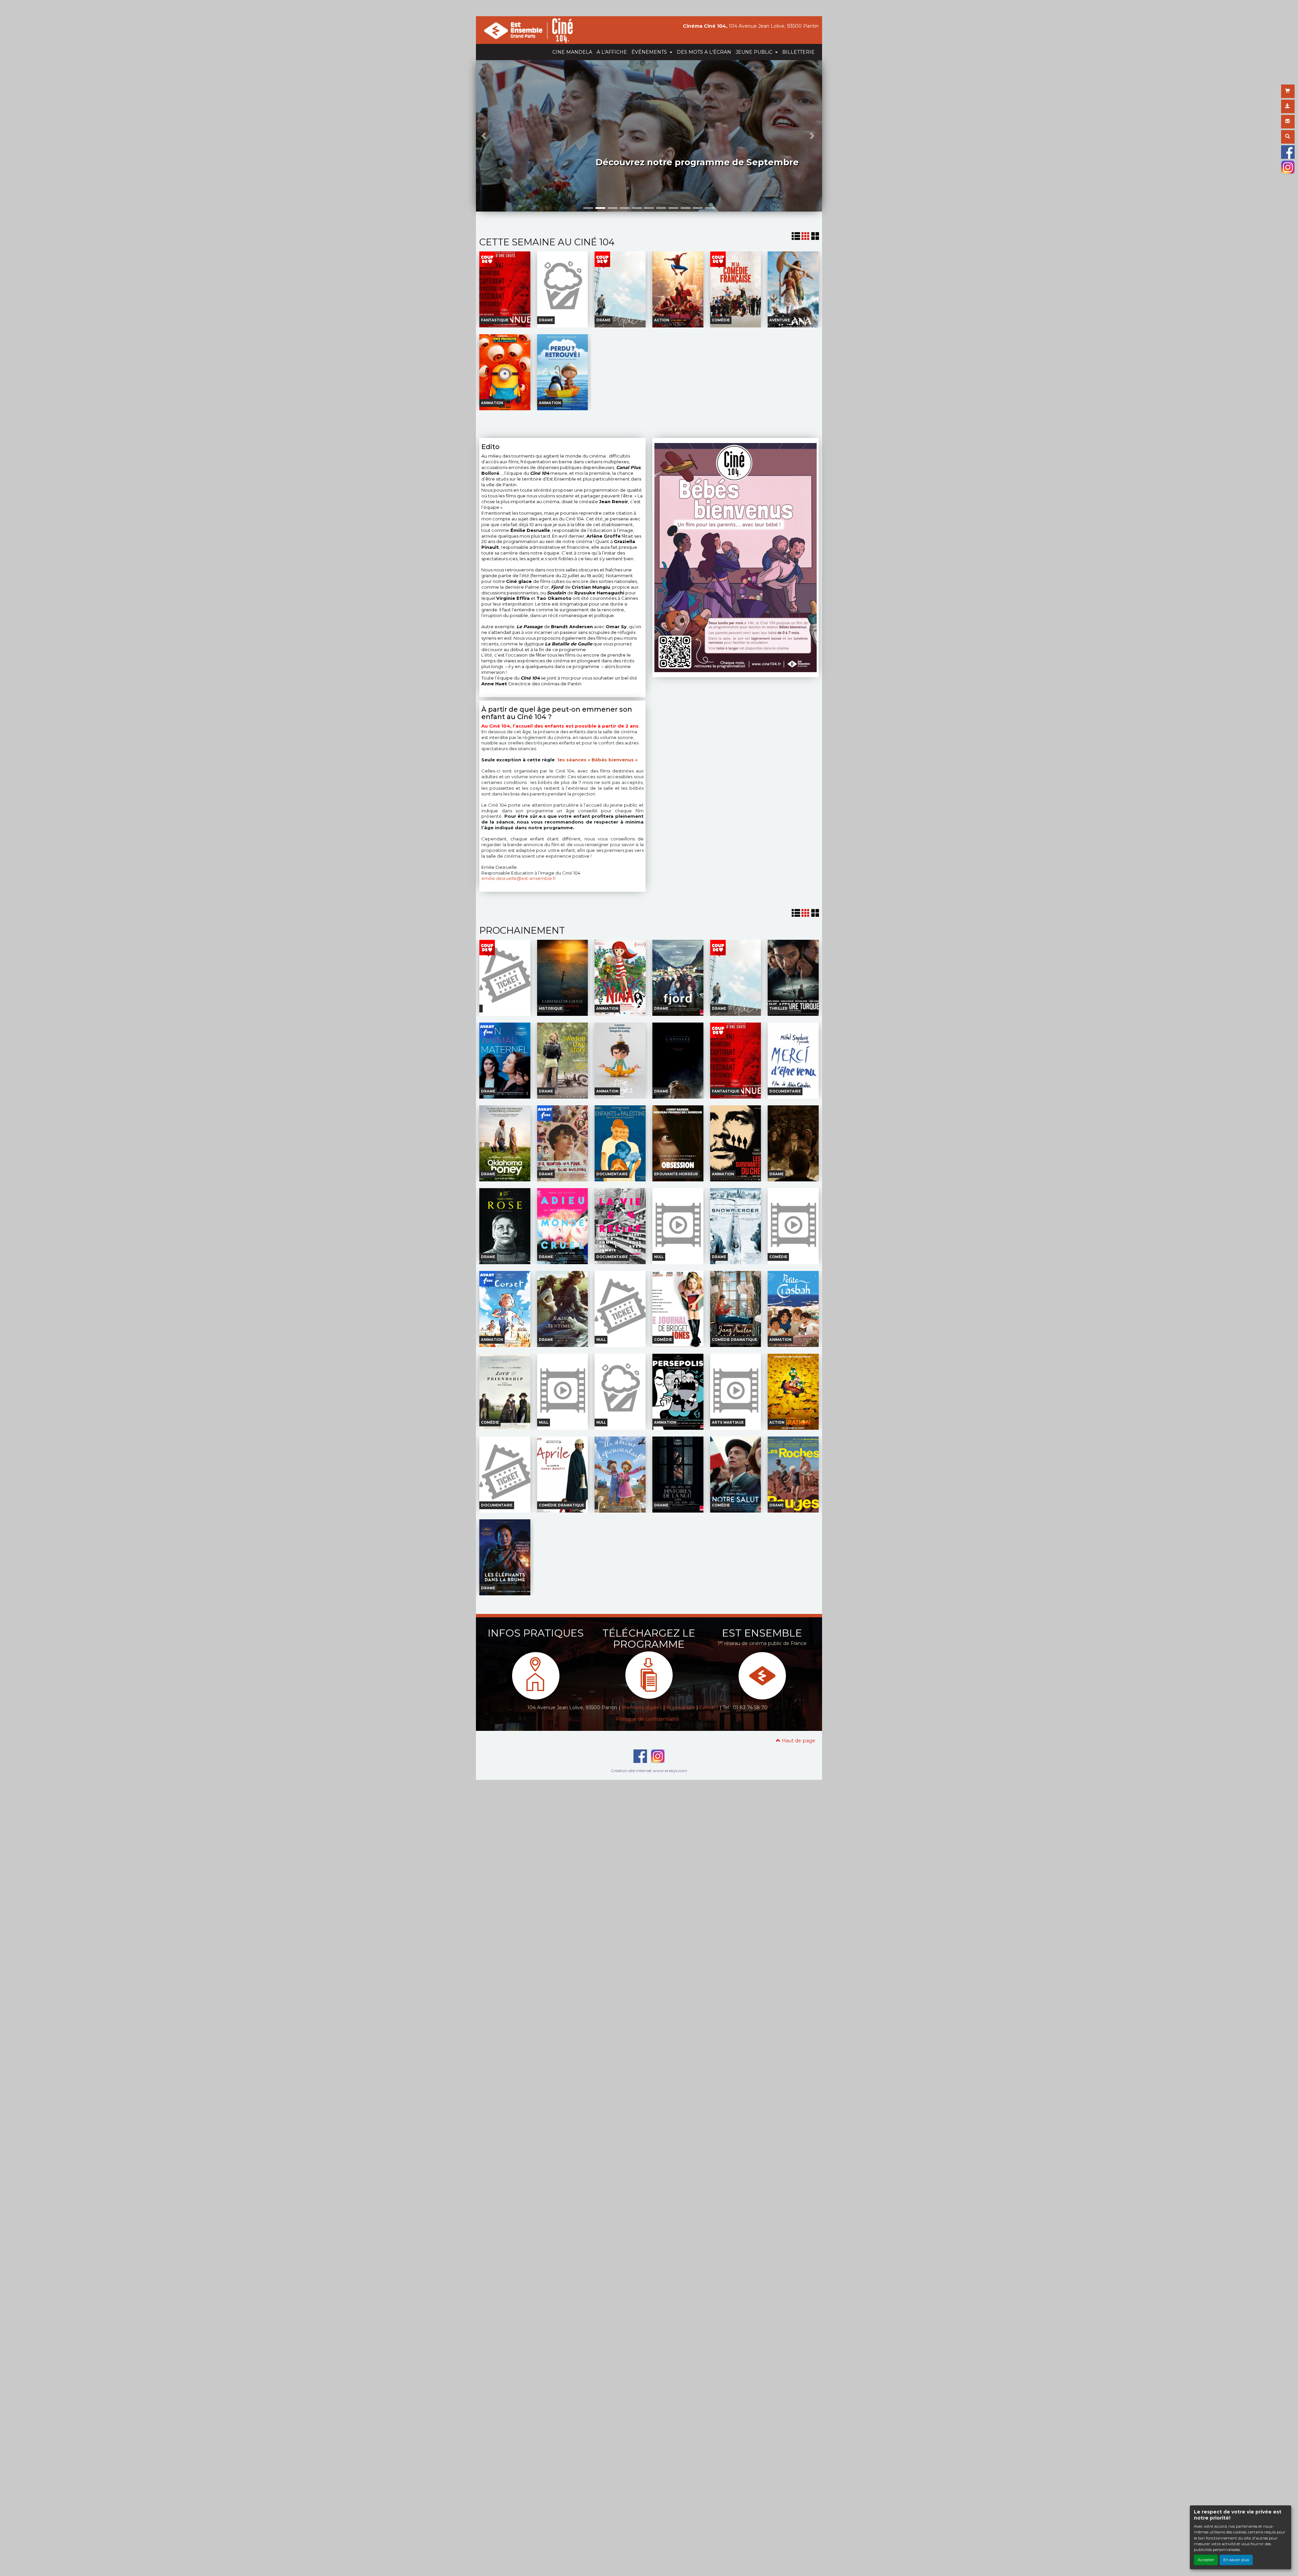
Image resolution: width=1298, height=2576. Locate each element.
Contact (709, 1708)
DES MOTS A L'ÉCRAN (704, 52)
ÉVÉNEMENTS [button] (650, 52)
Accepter (1206, 2560)
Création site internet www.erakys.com (649, 1771)
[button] (485, 136)
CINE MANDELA (572, 52)
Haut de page (798, 1741)
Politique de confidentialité (647, 1719)
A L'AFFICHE (612, 52)
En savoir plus (1236, 2560)
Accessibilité (681, 1708)
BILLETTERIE (798, 52)
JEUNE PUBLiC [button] (755, 52)
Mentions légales (642, 1708)
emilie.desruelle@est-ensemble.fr (519, 878)
